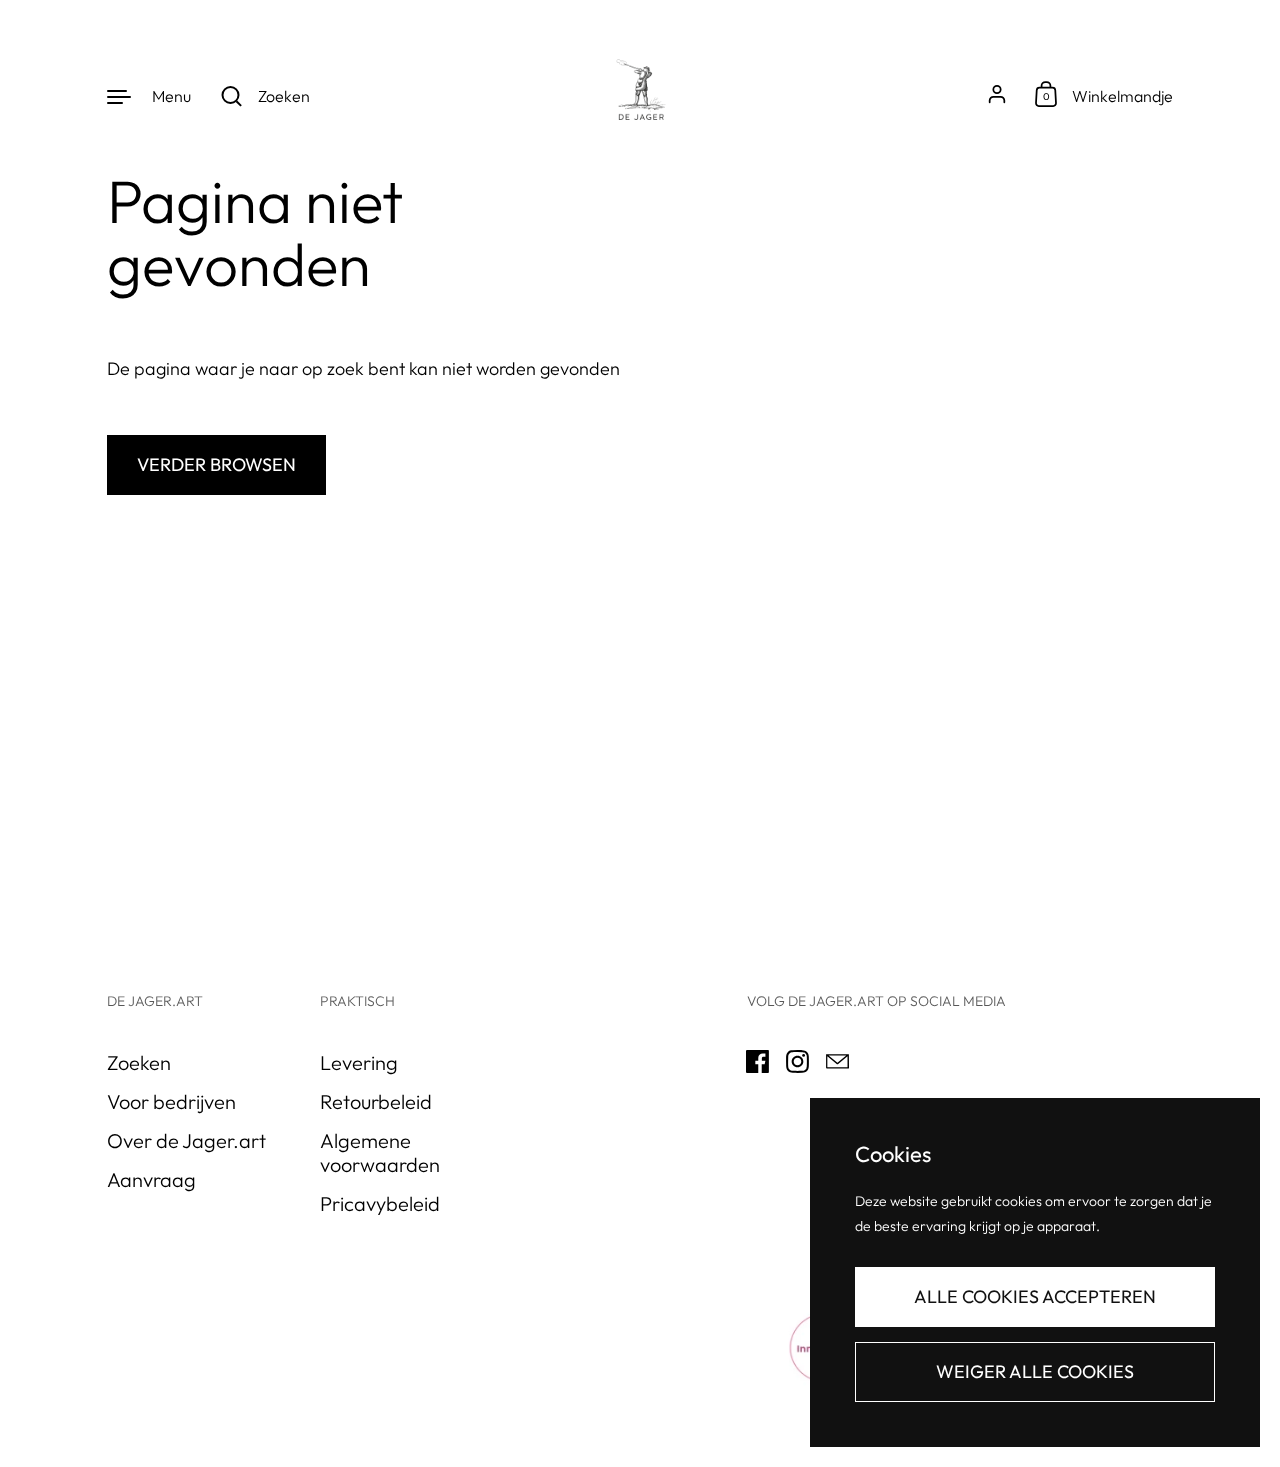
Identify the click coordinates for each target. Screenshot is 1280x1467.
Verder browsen (216, 464)
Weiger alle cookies (1035, 1371)
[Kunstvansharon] (640, 95)
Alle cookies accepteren (1035, 1296)
